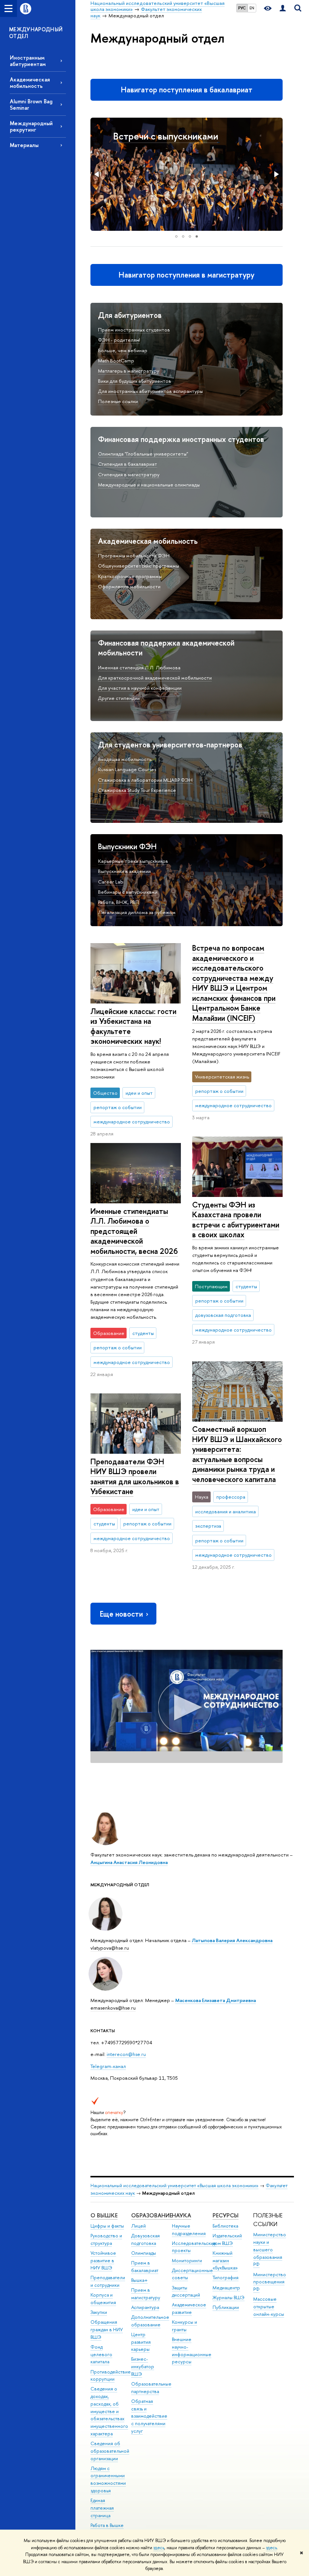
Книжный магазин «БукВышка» (225, 2261)
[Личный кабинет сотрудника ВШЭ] (283, 8)
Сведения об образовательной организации (110, 2451)
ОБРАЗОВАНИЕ (152, 2215)
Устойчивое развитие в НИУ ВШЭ (103, 2261)
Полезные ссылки (118, 401)
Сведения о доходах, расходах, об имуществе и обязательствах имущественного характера (109, 2411)
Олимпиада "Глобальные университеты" (143, 454)
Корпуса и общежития (103, 2299)
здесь (159, 2548)
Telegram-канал (108, 2066)
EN (252, 8)
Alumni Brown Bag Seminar (31, 104)
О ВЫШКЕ (104, 2215)
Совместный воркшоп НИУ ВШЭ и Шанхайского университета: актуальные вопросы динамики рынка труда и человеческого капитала (237, 1454)
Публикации (226, 2307)
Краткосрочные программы (130, 576)
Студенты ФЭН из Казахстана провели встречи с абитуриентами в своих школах (236, 1220)
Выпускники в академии (124, 871)
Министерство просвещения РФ (270, 2282)
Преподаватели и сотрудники (108, 2281)
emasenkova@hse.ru (113, 2008)
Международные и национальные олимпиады (149, 485)
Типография (226, 2278)
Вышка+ (139, 2280)
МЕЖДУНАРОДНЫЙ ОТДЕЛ (36, 33)
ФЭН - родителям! (119, 340)
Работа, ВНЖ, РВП (119, 902)
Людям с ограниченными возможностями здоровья (108, 2479)
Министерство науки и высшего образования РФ (270, 2249)
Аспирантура (145, 2307)
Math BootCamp (116, 361)
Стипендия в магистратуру (129, 474)
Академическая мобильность (30, 83)
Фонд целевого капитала (101, 2354)
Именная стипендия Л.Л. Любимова (139, 667)
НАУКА (181, 2215)
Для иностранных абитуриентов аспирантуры (150, 391)
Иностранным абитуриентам (28, 61)
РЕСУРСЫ (226, 2215)
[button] (97, 174)
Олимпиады (144, 2253)
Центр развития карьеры (141, 2342)
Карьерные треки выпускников (133, 861)
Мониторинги (187, 2261)
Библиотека (225, 2226)
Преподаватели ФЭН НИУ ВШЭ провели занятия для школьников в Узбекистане (135, 1477)
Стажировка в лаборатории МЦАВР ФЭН (145, 780)
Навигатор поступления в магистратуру (187, 275)
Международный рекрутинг (31, 126)
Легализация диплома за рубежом (137, 912)
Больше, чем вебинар (123, 350)
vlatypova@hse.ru (110, 1948)
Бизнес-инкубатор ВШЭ (143, 2367)
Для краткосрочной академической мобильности (155, 678)
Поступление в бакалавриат (173, 136)
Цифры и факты (107, 2226)
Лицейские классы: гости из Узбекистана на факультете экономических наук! (133, 1026)
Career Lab (111, 882)
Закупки (99, 2312)
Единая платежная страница (102, 2508)
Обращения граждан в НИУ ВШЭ (107, 2330)
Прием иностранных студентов (134, 330)
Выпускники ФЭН (127, 846)
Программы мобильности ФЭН (134, 555)
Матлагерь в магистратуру (128, 371)
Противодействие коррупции (111, 2376)
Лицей (138, 2226)
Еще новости (121, 1614)
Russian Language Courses (127, 769)
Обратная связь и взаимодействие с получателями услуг (149, 2416)
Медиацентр (226, 2288)
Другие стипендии (119, 698)
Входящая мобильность (125, 759)
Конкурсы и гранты (184, 2326)
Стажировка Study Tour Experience (137, 790)
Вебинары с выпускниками (128, 892)
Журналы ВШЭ (229, 2298)
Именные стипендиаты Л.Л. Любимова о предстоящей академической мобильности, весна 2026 (134, 1231)
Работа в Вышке (107, 2525)
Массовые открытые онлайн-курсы (269, 2307)
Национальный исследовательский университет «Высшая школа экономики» (174, 2186)
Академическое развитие (189, 2308)
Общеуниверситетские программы (138, 566)
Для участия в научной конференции (140, 688)
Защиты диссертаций (186, 2291)
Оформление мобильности (129, 586)
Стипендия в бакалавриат (128, 464)
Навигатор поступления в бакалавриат (187, 90)
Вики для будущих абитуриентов (135, 381)
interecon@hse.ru (126, 2054)
